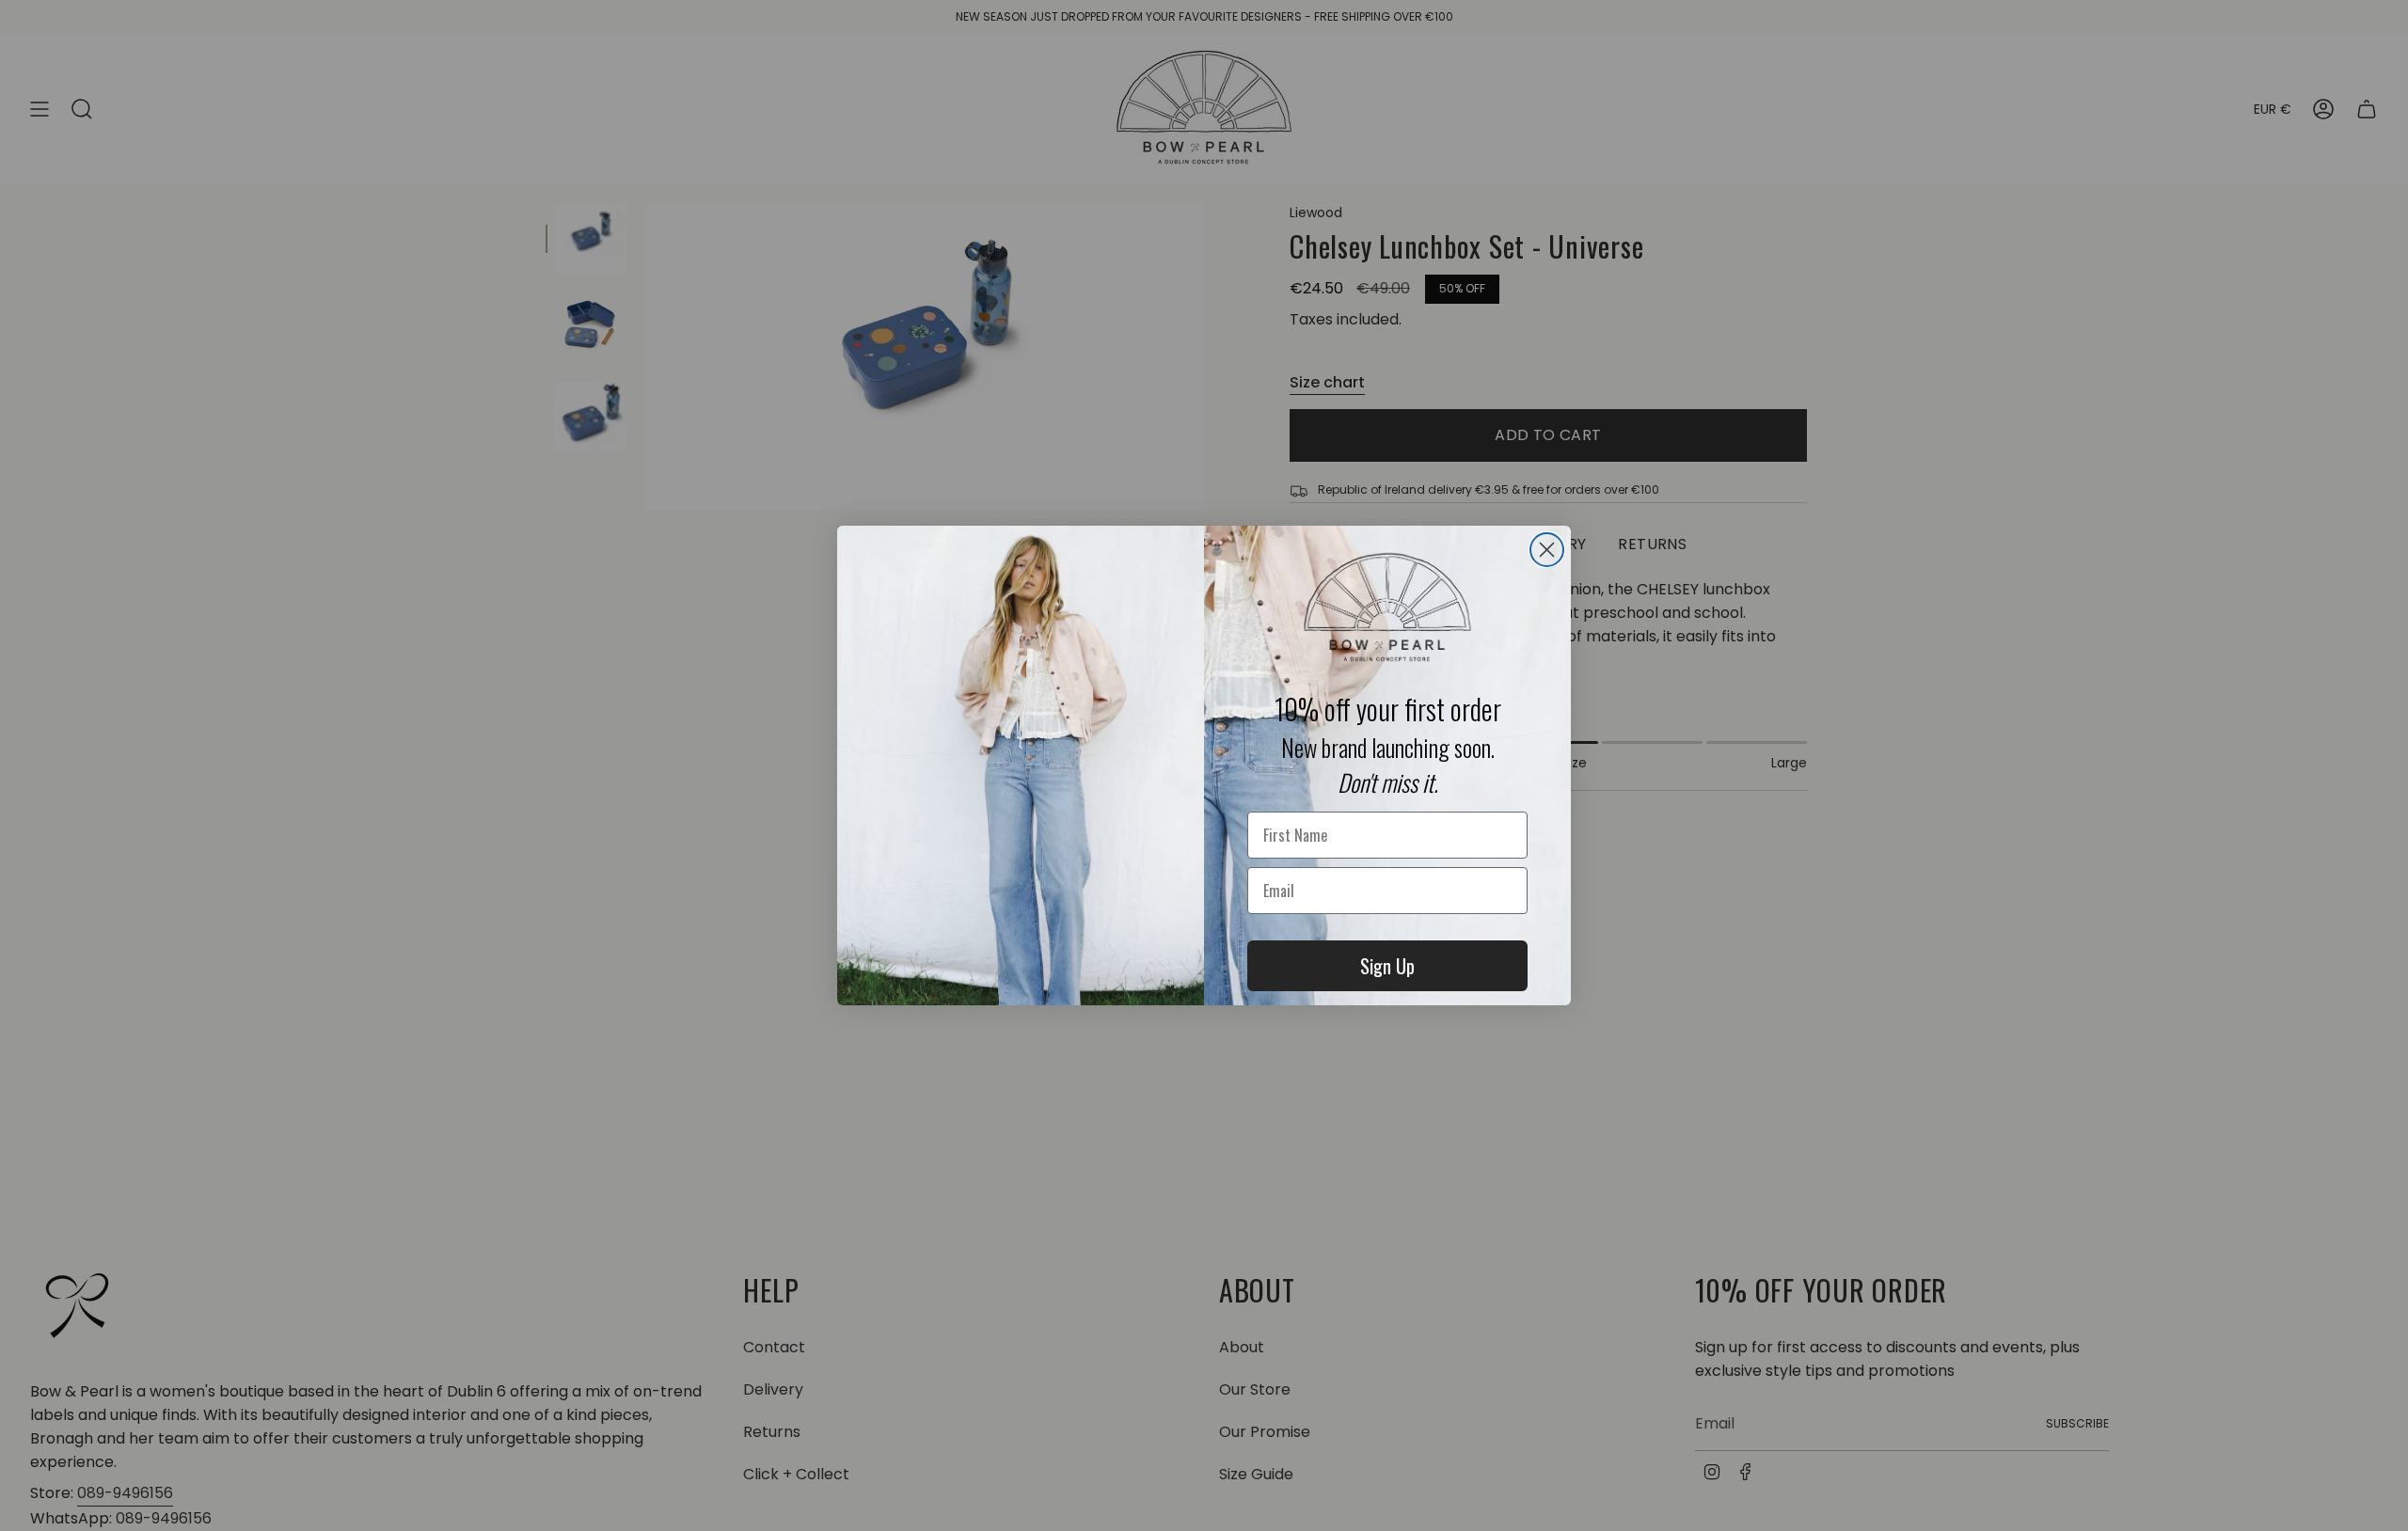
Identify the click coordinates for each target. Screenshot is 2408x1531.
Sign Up (1387, 966)
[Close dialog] (1547, 550)
